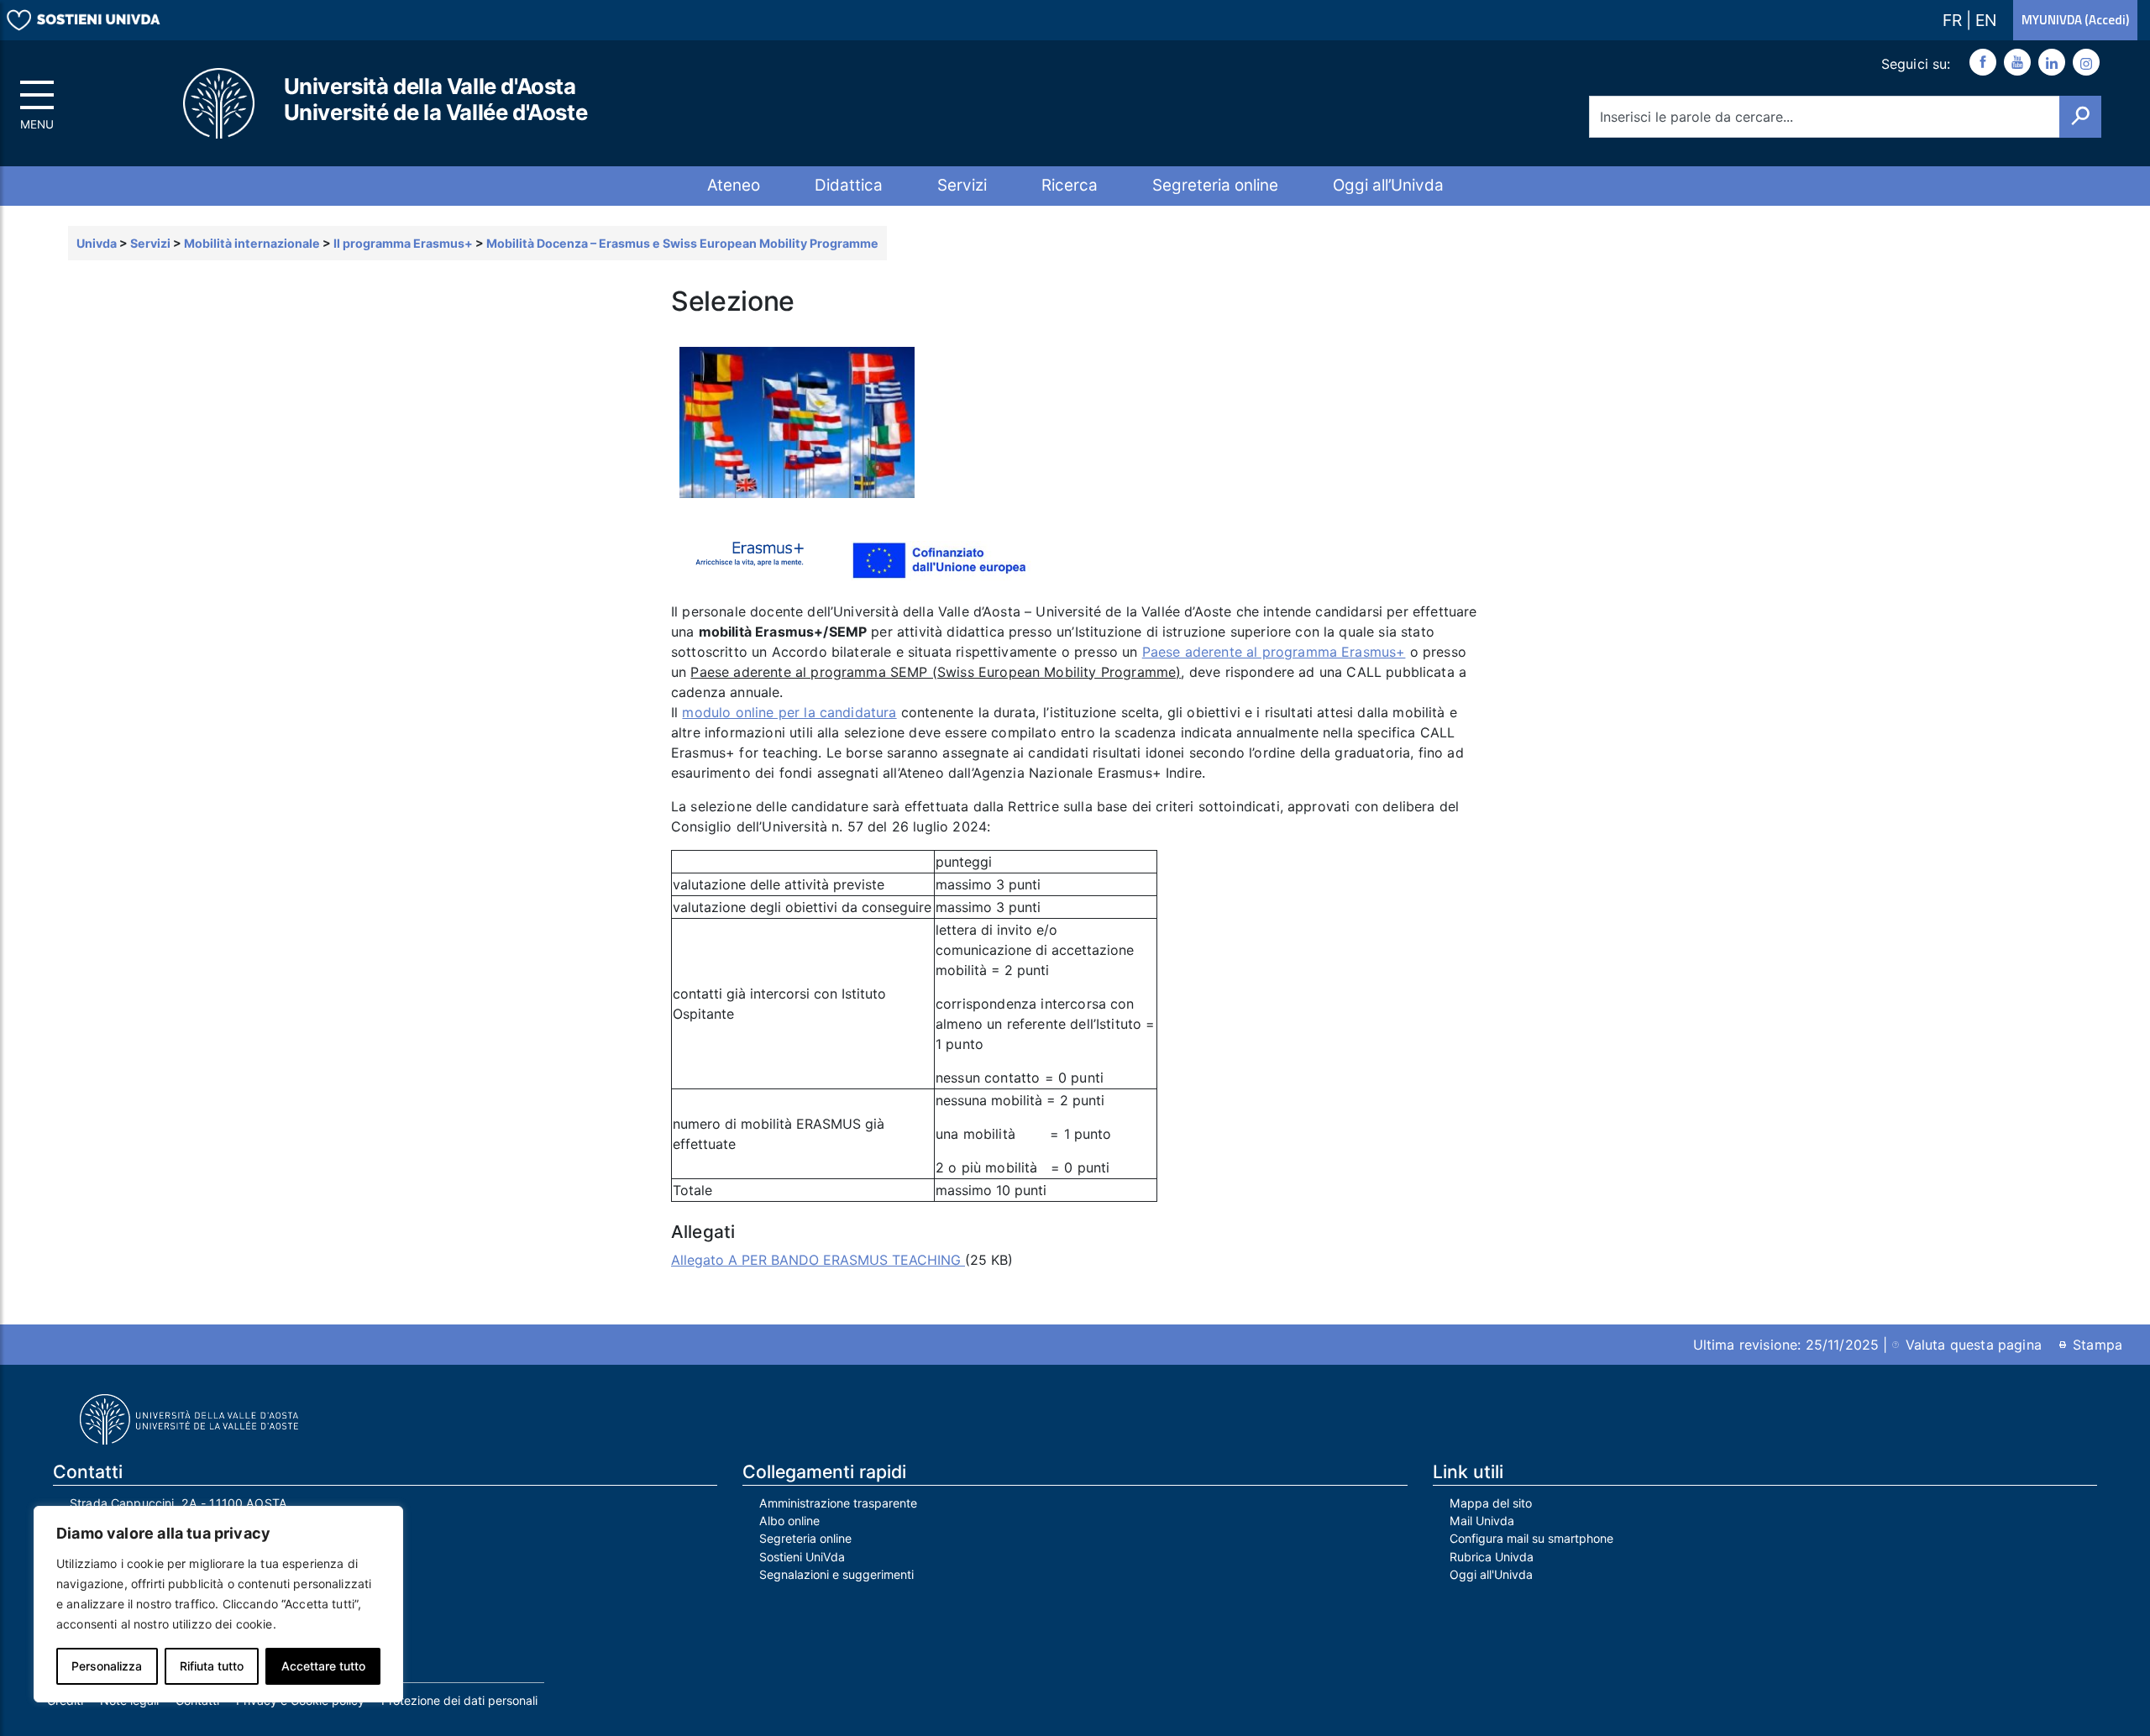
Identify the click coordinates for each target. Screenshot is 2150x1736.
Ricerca (1070, 185)
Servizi (962, 185)
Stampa (2098, 1345)
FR (1954, 20)
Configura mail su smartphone (1531, 1538)
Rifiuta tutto (212, 1666)
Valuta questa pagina (1974, 1345)
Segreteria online (1215, 185)
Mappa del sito (1491, 1503)
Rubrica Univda (1492, 1557)
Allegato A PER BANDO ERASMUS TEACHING (818, 1260)
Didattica (849, 185)
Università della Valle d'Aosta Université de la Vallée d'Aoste (436, 99)
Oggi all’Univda (1388, 185)
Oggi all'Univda (1491, 1574)
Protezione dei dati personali (459, 1700)
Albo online (789, 1521)
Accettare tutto (323, 1666)
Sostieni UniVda (802, 1557)
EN (1986, 20)
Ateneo (734, 185)
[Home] (220, 104)
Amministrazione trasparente (838, 1503)
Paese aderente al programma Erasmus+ (1274, 652)
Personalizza (107, 1666)
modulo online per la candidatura (789, 712)
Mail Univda (1482, 1521)
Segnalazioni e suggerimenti (836, 1574)
